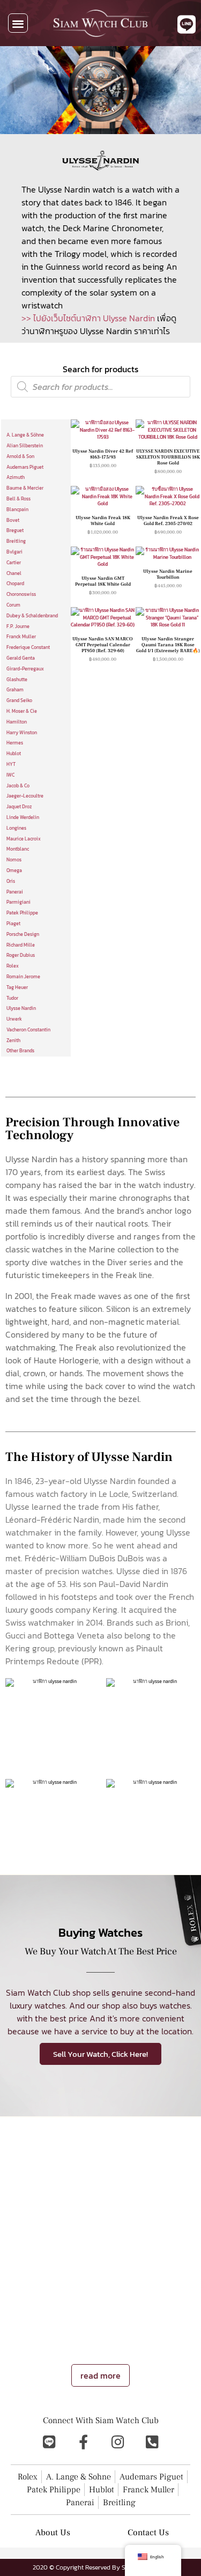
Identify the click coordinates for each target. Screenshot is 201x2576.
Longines (16, 828)
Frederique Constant (28, 647)
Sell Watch (102, 2324)
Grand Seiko (19, 700)
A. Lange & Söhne (25, 435)
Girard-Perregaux (25, 669)
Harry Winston (22, 733)
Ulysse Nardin (21, 1008)
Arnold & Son (20, 456)
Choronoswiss (21, 594)
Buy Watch (144, 2324)
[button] (18, 23)
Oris (11, 881)
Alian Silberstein (25, 446)
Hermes (15, 743)
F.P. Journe (18, 626)
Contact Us (148, 2533)
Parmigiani (18, 902)
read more (100, 2375)
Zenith (13, 1040)
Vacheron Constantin (28, 1030)
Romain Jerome (23, 977)
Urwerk (14, 1019)
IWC (10, 775)
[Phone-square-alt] (152, 2442)
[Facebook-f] (84, 2442)
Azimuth (16, 477)
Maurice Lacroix (24, 839)
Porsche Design (23, 934)
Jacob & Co (18, 786)
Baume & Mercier (25, 488)
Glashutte (17, 680)
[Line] (49, 2442)
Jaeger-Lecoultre (25, 796)
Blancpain (17, 510)
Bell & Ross (18, 499)
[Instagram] (118, 2442)
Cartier (14, 563)
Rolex (13, 966)
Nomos (14, 860)
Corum (13, 605)
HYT (11, 764)
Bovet (13, 520)
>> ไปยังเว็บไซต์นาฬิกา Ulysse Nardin (88, 318)
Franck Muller (21, 637)
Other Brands (20, 1051)
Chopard (15, 584)
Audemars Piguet (25, 467)
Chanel (14, 573)
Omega (14, 870)
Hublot (14, 754)
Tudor (12, 998)
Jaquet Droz (19, 807)
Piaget (13, 924)
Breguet (15, 530)
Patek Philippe (22, 913)
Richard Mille (21, 945)
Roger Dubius (21, 955)
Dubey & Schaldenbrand (32, 616)
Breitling (16, 541)
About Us (53, 2533)
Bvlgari (14, 552)
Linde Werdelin (23, 817)
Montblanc (18, 849)
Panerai (15, 892)
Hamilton (17, 722)
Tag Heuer (17, 987)
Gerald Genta (21, 658)
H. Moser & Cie (22, 711)
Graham (15, 690)
